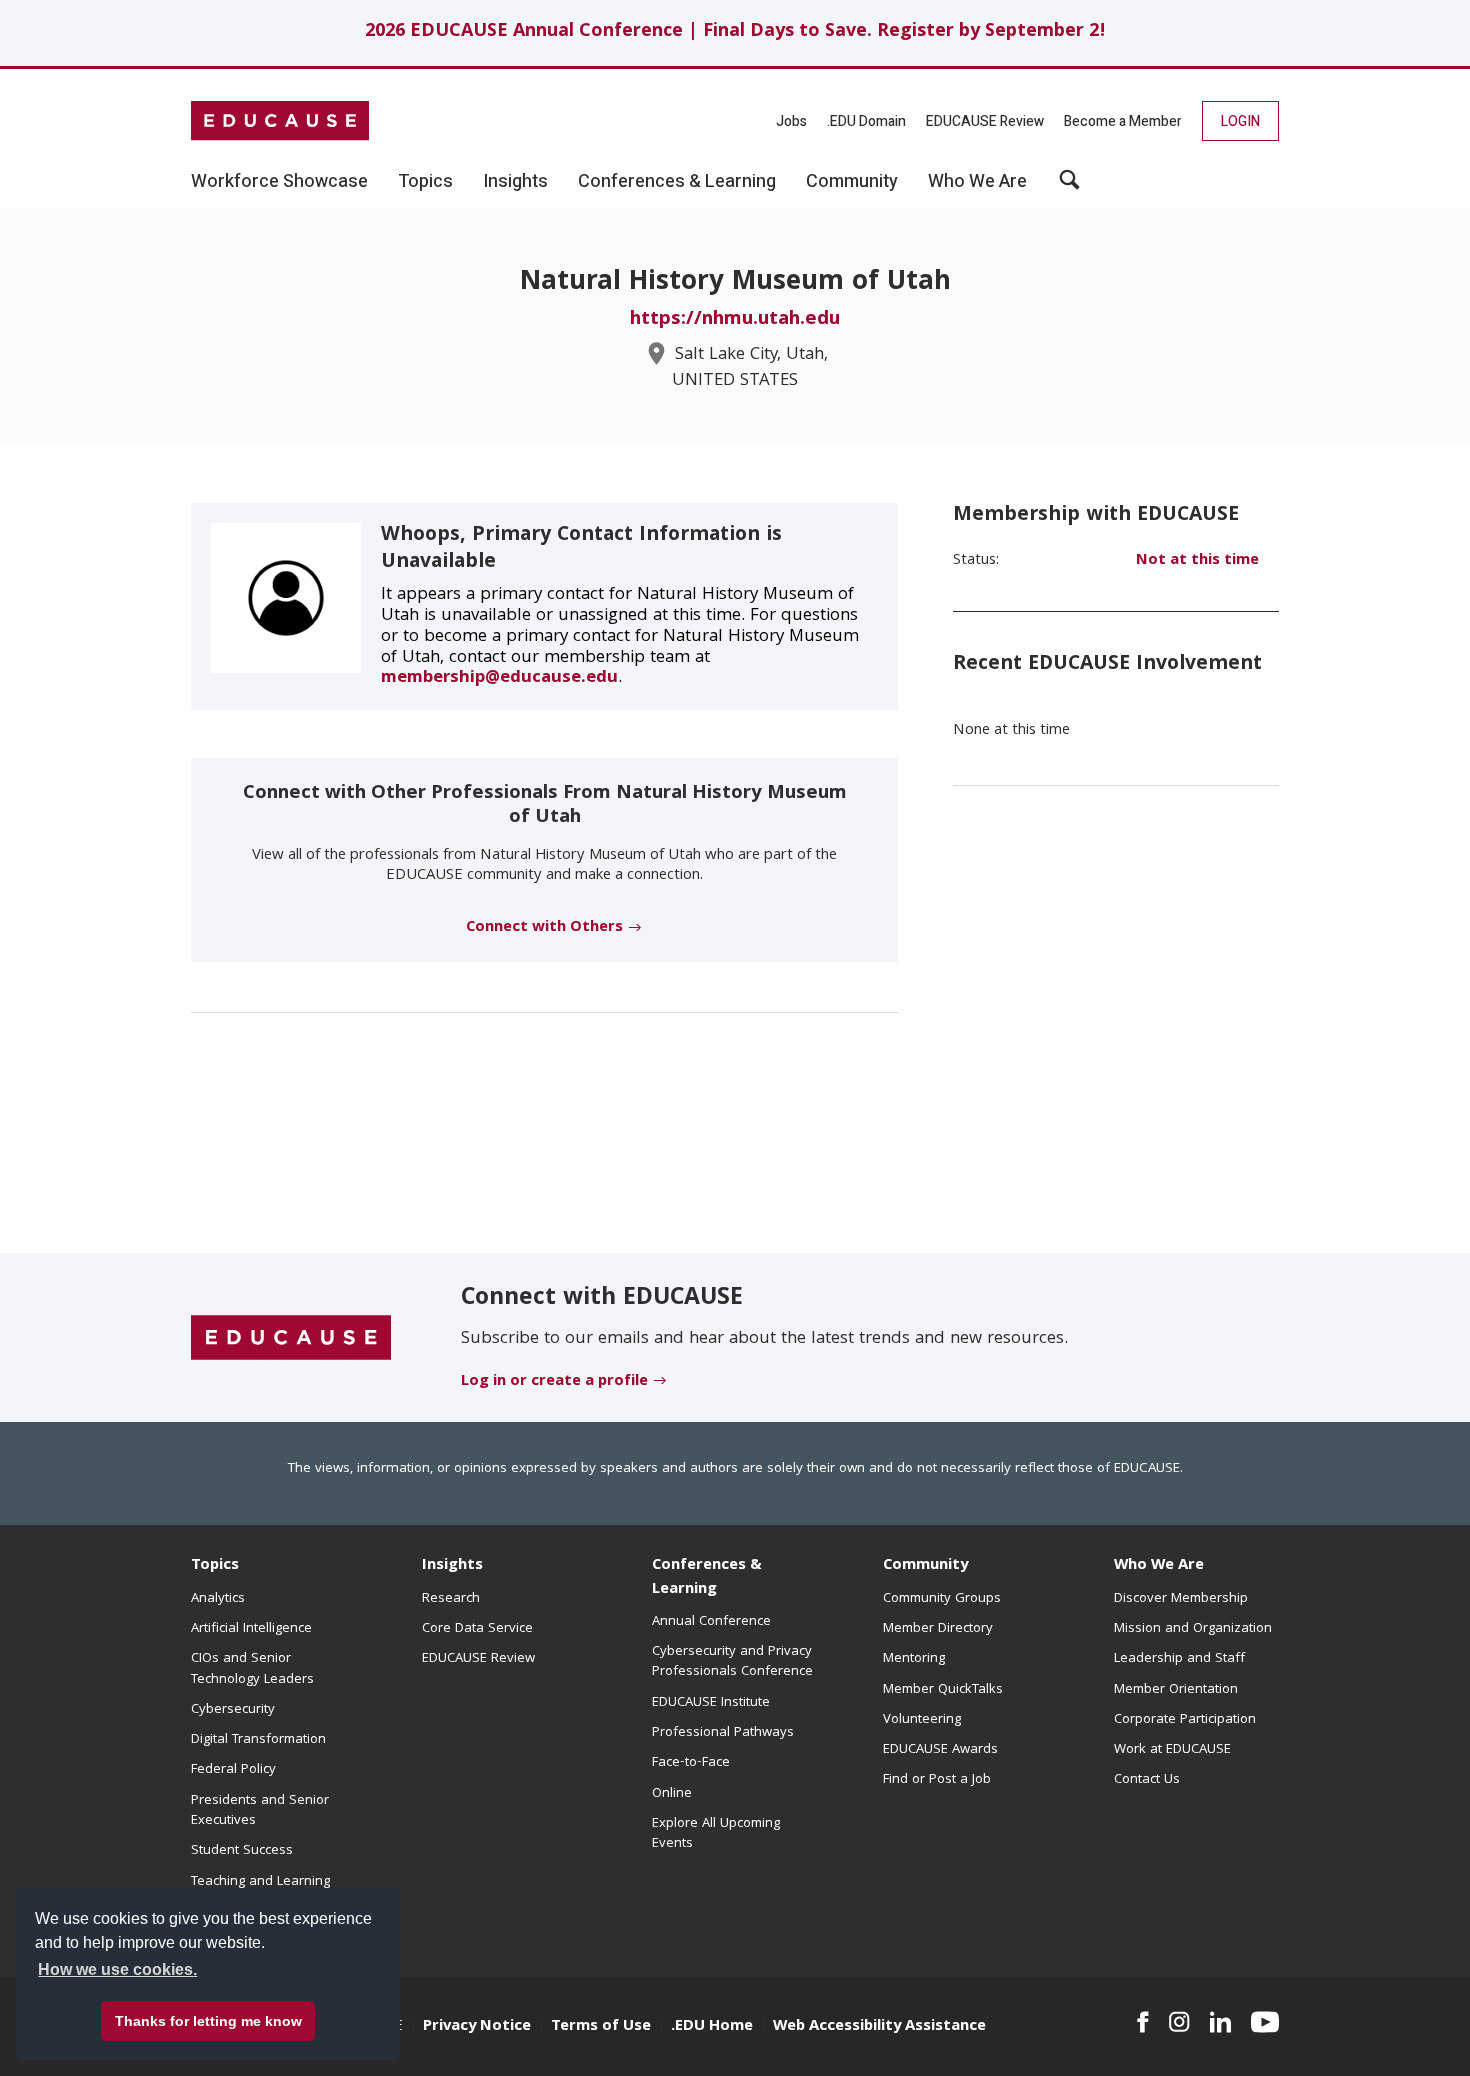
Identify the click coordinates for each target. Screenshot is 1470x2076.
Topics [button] (425, 182)
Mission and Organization (1193, 1629)
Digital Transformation (258, 1740)
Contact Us (1147, 1780)
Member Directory (938, 1629)
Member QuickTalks (943, 1690)
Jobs (791, 121)
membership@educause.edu (499, 678)
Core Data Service (477, 1629)
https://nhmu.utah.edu (735, 320)
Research (451, 1599)
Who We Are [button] (977, 182)
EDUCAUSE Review (985, 121)
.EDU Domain (866, 121)
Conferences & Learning (707, 1577)
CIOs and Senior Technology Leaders (252, 1669)
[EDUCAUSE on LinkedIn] (1221, 2022)
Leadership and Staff (1179, 1659)
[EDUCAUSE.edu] (280, 121)
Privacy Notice (477, 2027)
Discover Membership (1181, 1599)
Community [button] (852, 182)
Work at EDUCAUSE (1172, 1750)
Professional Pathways (723, 1733)
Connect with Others (544, 928)
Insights (452, 1566)
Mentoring (914, 1659)
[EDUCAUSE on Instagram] (1179, 2022)
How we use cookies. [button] (117, 1969)
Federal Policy (233, 1770)
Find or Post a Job (937, 1780)
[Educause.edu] (291, 1338)
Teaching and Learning (260, 1882)
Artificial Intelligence (251, 1629)
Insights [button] (515, 182)
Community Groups (942, 1599)
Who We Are (1159, 1566)
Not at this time (1197, 561)
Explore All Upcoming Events (716, 1834)
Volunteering (922, 1720)
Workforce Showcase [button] (279, 182)
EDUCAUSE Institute (711, 1703)
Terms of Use (601, 2027)
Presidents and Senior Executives (260, 1811)
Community (925, 1566)
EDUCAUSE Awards (940, 1750)
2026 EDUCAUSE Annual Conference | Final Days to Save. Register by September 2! (735, 32)
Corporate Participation (1185, 1720)
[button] (1069, 187)
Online (672, 1794)
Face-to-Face (691, 1763)
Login (1240, 121)
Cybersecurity (233, 1710)
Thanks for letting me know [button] (208, 2021)
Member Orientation (1176, 1690)
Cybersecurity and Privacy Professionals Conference (732, 1662)
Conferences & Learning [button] (677, 182)
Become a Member (1123, 121)
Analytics (218, 1599)
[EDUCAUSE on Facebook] (1142, 2022)
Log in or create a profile (554, 1382)
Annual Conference (711, 1622)
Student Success (242, 1851)
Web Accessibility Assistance (879, 2027)
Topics (215, 1566)
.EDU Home (712, 2027)
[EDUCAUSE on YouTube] (1265, 2022)
